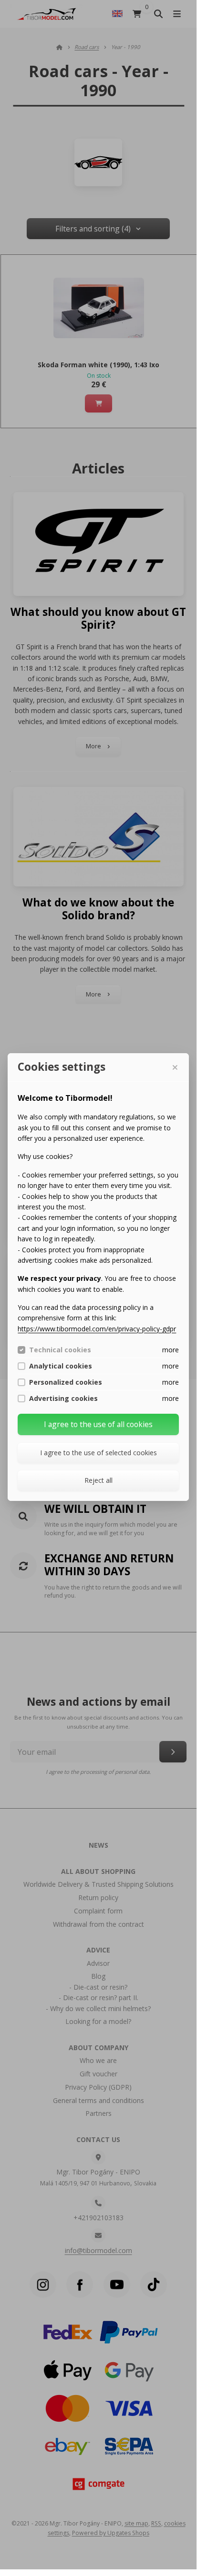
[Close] (175, 1067)
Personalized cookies (66, 1382)
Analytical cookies (61, 1366)
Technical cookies (60, 1350)
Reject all (98, 1480)
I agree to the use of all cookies (98, 1424)
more (171, 1350)
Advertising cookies (63, 1399)
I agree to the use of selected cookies (98, 1453)
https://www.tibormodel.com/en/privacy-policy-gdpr (97, 1329)
